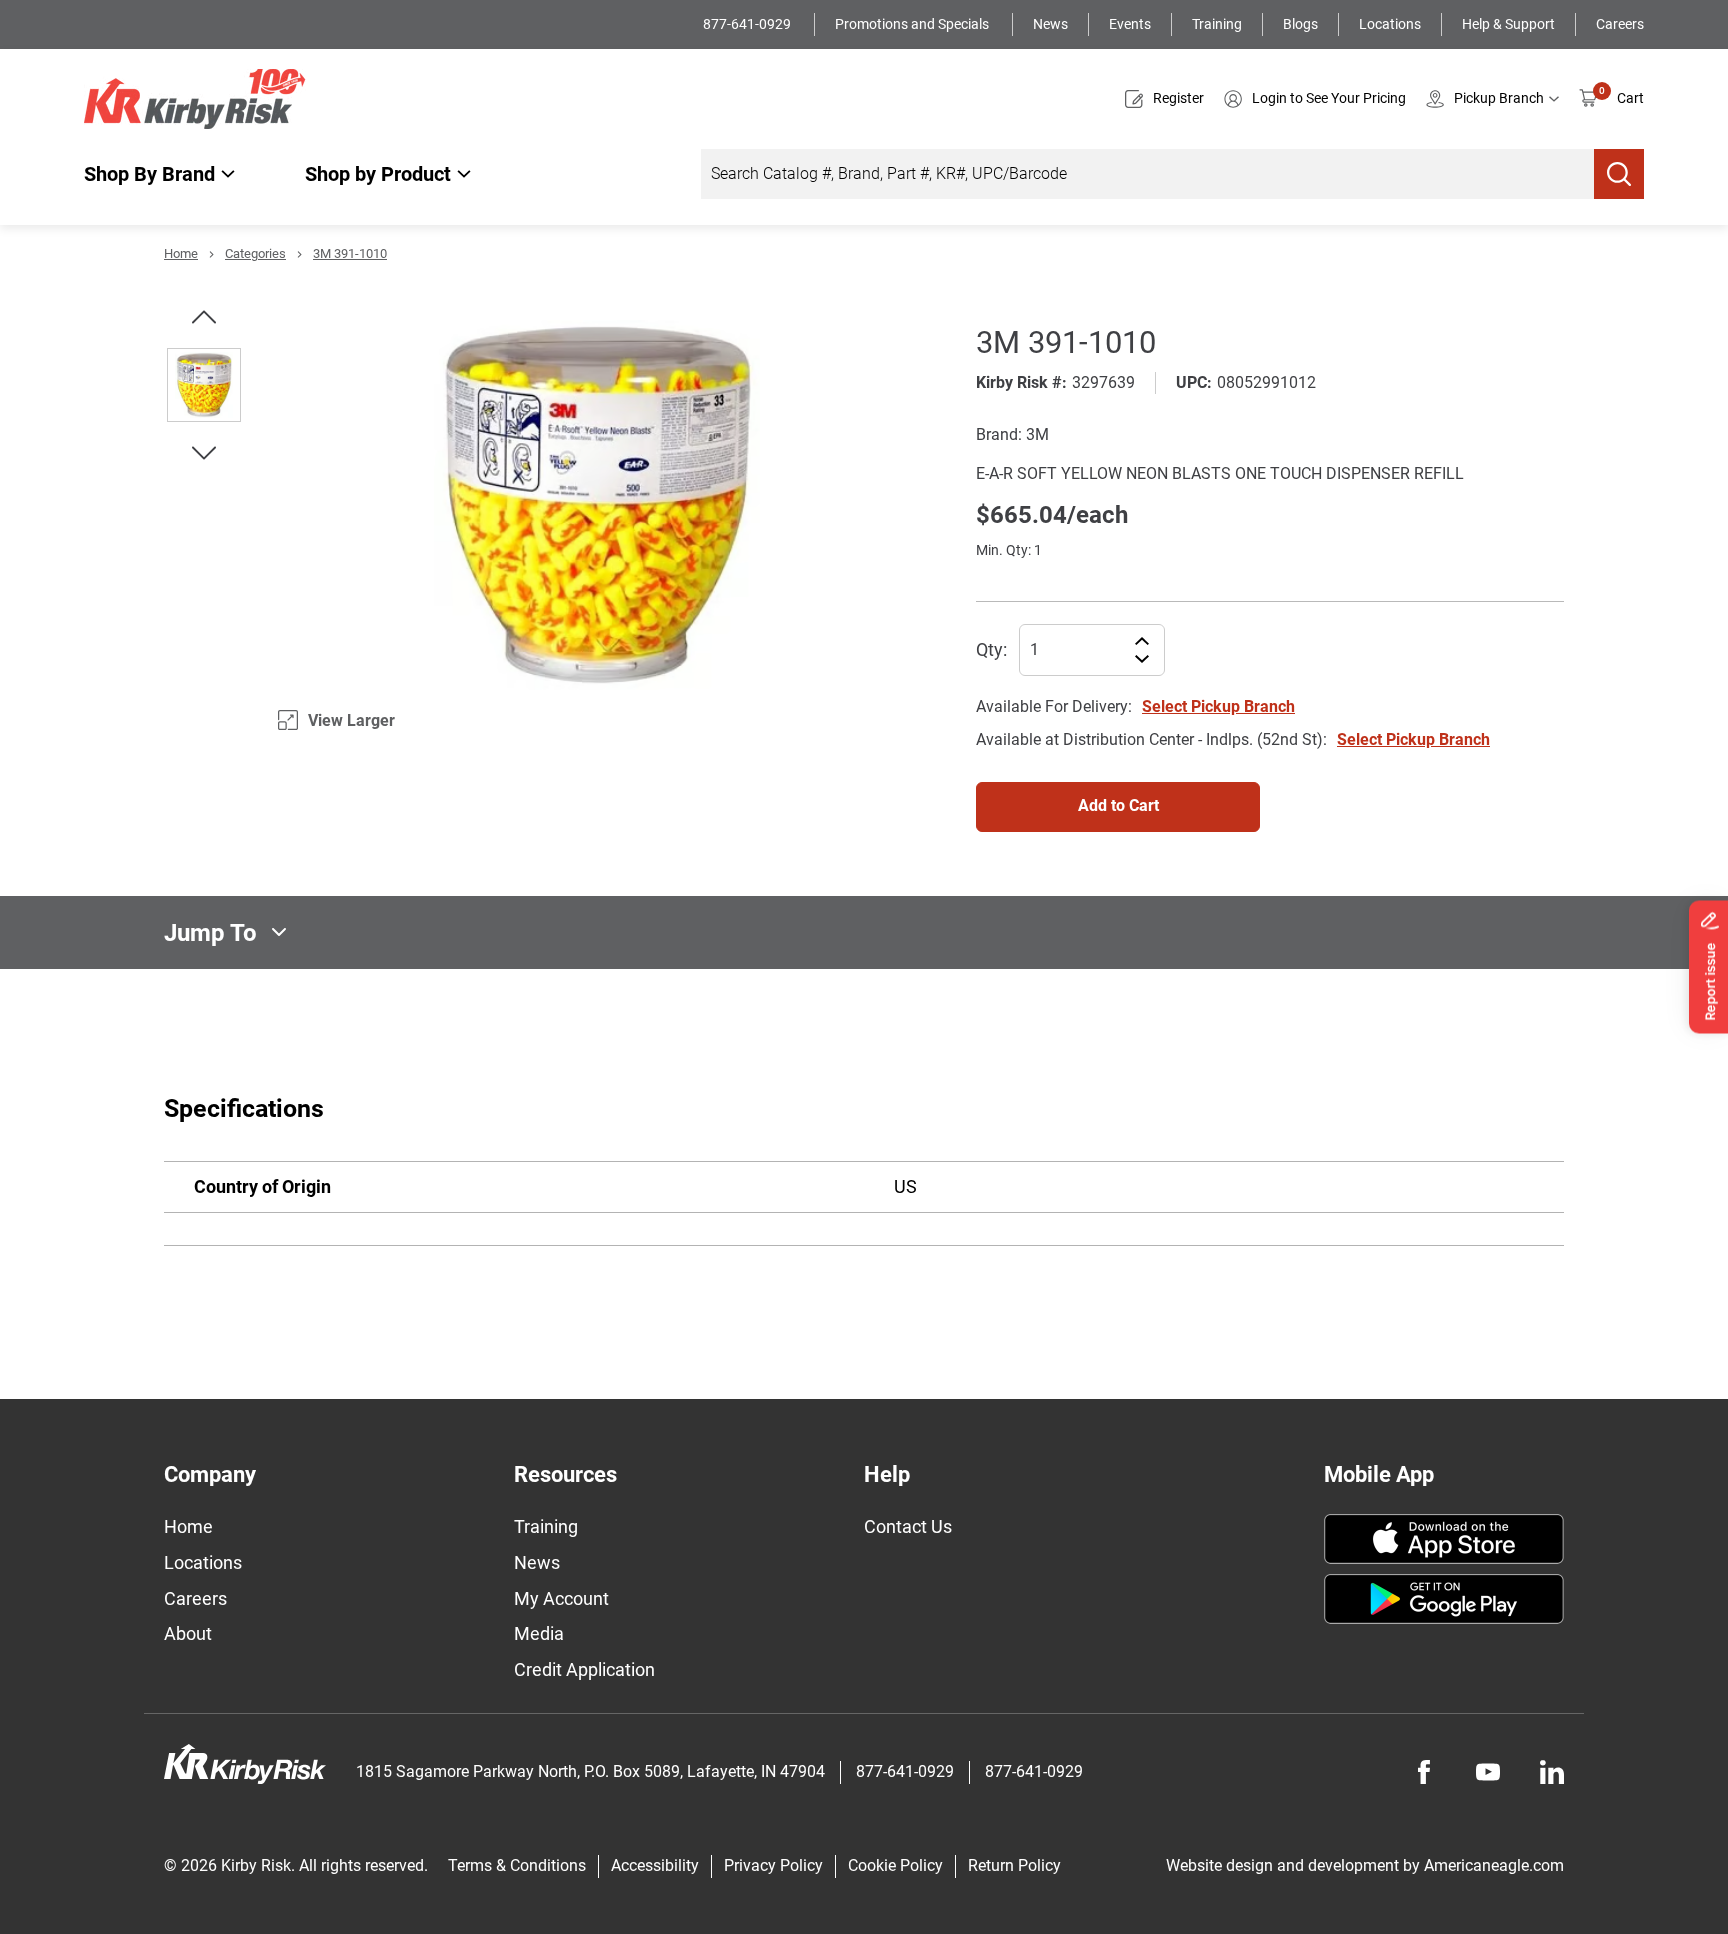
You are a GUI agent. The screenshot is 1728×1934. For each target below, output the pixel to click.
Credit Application (584, 1669)
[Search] (1619, 174)
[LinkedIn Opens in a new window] (1552, 1772)
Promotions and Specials (913, 24)
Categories (255, 253)
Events (1130, 24)
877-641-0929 (748, 24)
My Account (561, 1598)
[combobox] (1147, 174)
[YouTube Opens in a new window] (1488, 1772)
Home (181, 253)
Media (539, 1633)
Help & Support (1508, 24)
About (188, 1633)
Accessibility (655, 1865)
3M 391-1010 (350, 253)
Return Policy (1014, 1865)
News (1050, 24)
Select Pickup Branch (1218, 706)
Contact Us (908, 1526)
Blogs (1300, 24)
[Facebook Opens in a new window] (1424, 1772)
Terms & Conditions (517, 1865)
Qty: (991, 649)
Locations (1390, 24)
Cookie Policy (895, 1865)
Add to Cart (1118, 805)
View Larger (351, 720)
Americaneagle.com (1494, 1865)
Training (1217, 24)
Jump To (210, 932)
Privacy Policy (773, 1865)
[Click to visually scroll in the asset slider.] (204, 317)
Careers (1620, 24)
